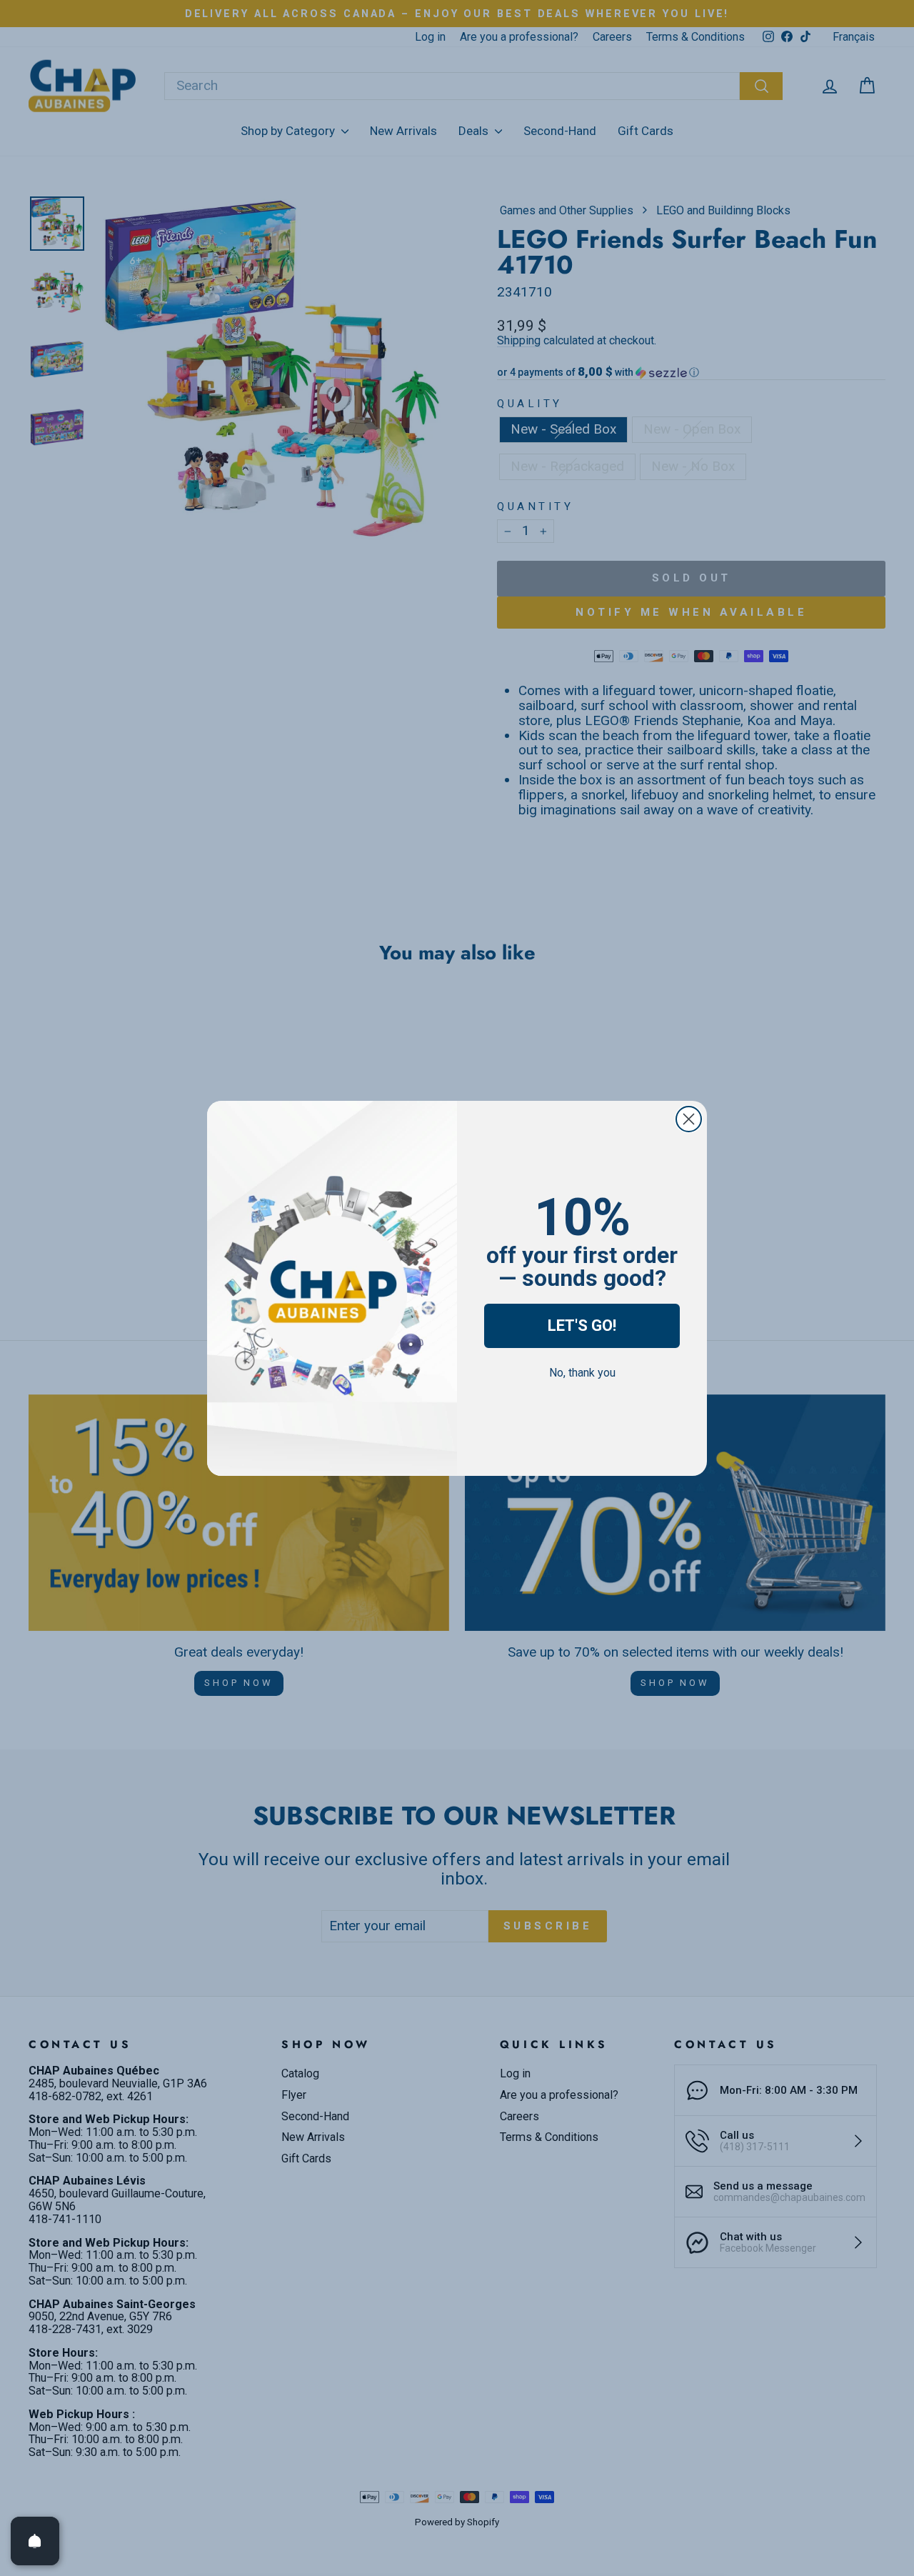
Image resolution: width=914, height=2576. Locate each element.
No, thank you (582, 1373)
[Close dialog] (689, 1119)
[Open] (35, 2541)
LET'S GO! (582, 1326)
